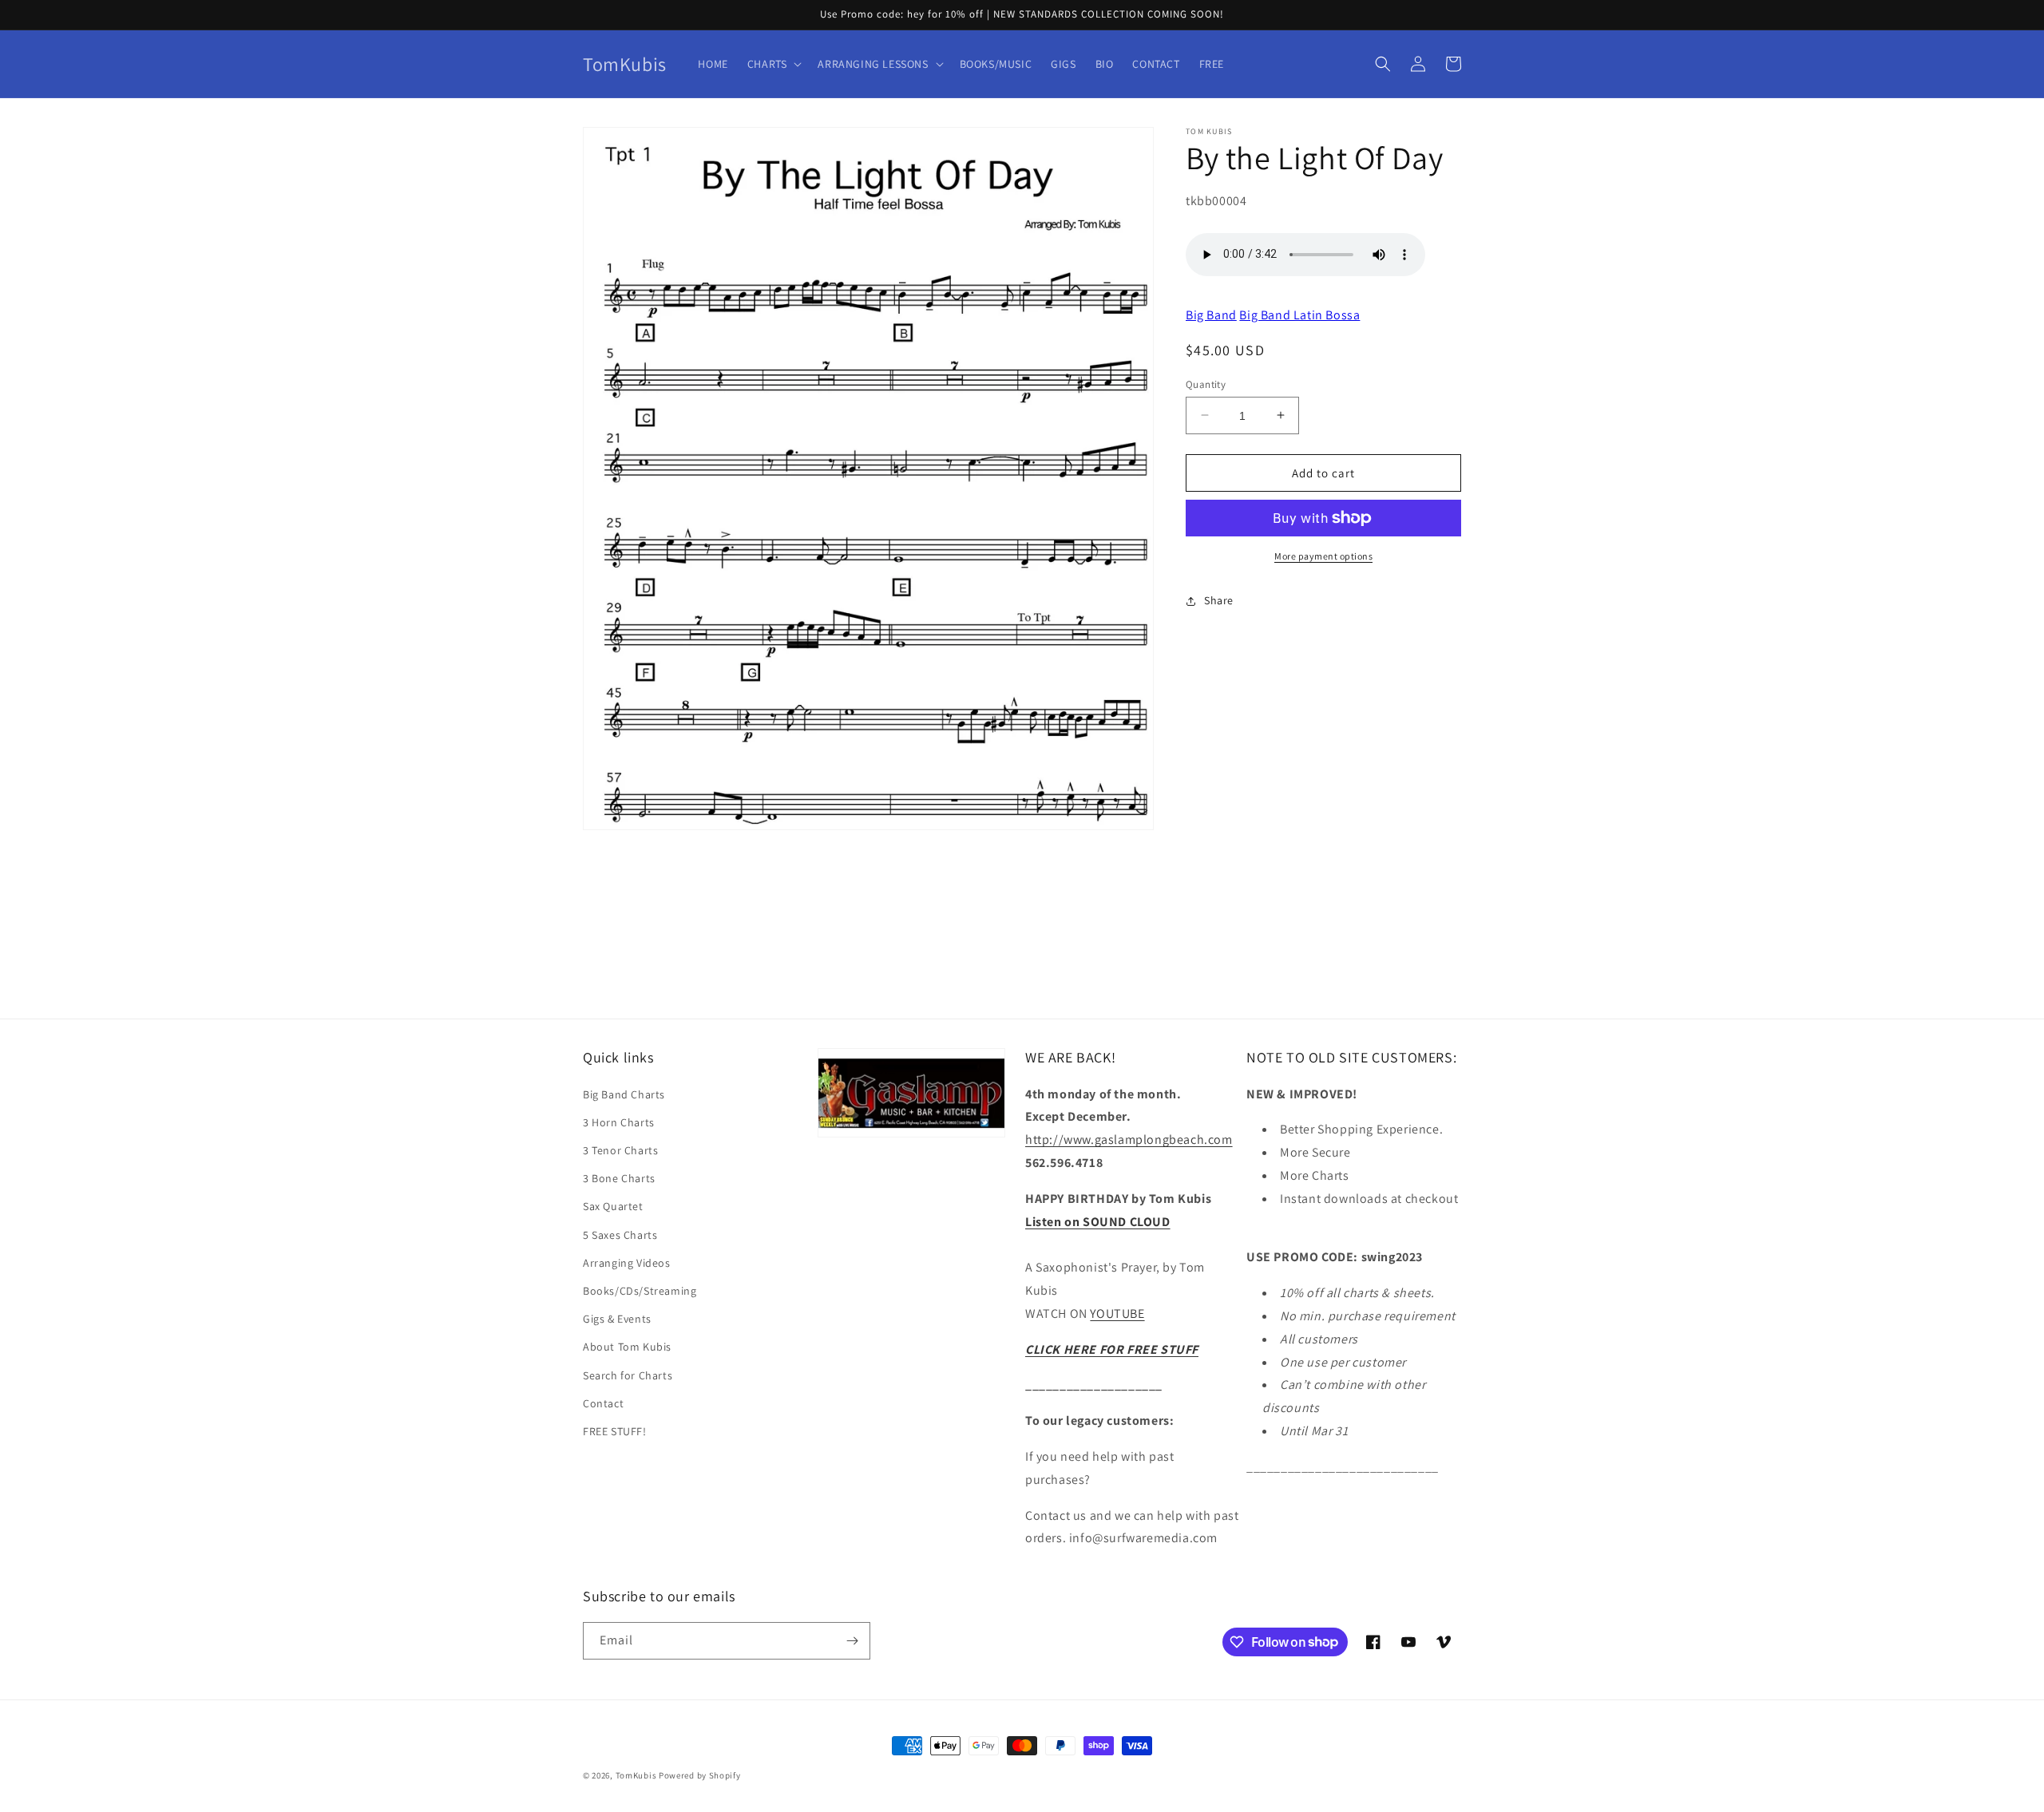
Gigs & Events (617, 1319)
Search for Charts (628, 1375)
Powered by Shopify (700, 1775)
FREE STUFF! (615, 1431)
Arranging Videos (627, 1263)
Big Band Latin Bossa (1299, 314)
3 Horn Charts (619, 1122)
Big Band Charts (624, 1094)
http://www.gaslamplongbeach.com (1129, 1139)
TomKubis (636, 1775)
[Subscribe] (852, 1641)
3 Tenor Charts (620, 1150)
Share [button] (1219, 600)
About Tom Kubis (627, 1347)
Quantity (1206, 384)
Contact (603, 1403)
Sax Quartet (613, 1206)
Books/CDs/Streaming (640, 1291)
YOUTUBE (1117, 1314)
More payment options (1323, 556)
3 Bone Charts (619, 1178)
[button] (773, 64)
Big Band (1211, 314)
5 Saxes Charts (620, 1235)
